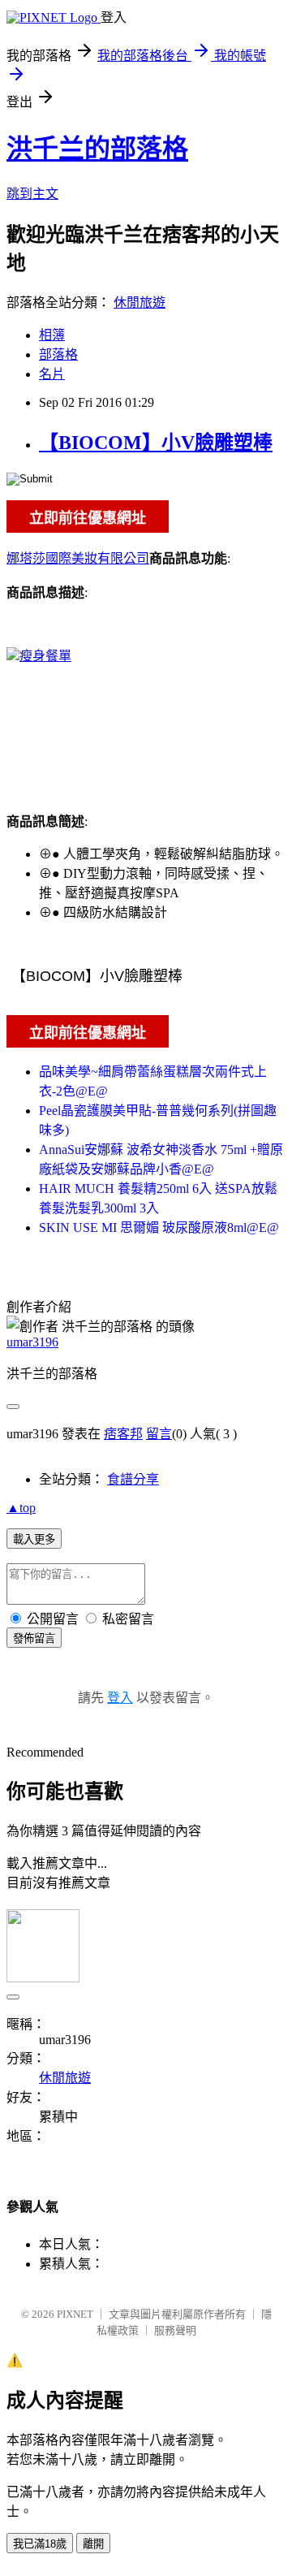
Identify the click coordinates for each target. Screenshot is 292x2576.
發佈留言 (34, 1638)
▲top (21, 1508)
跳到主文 (32, 194)
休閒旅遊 (140, 303)
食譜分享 (133, 1479)
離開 (93, 2544)
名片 (52, 374)
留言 (159, 1434)
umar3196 (32, 1342)
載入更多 (34, 1539)
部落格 (58, 354)
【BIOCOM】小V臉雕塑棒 (156, 443)
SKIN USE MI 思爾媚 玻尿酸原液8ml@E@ (159, 1227)
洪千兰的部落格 (97, 149)
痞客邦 (123, 1434)
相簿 (52, 335)
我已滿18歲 (40, 2544)
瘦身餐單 (45, 656)
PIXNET (75, 2314)
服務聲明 (175, 2330)
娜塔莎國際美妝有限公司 (78, 558)
